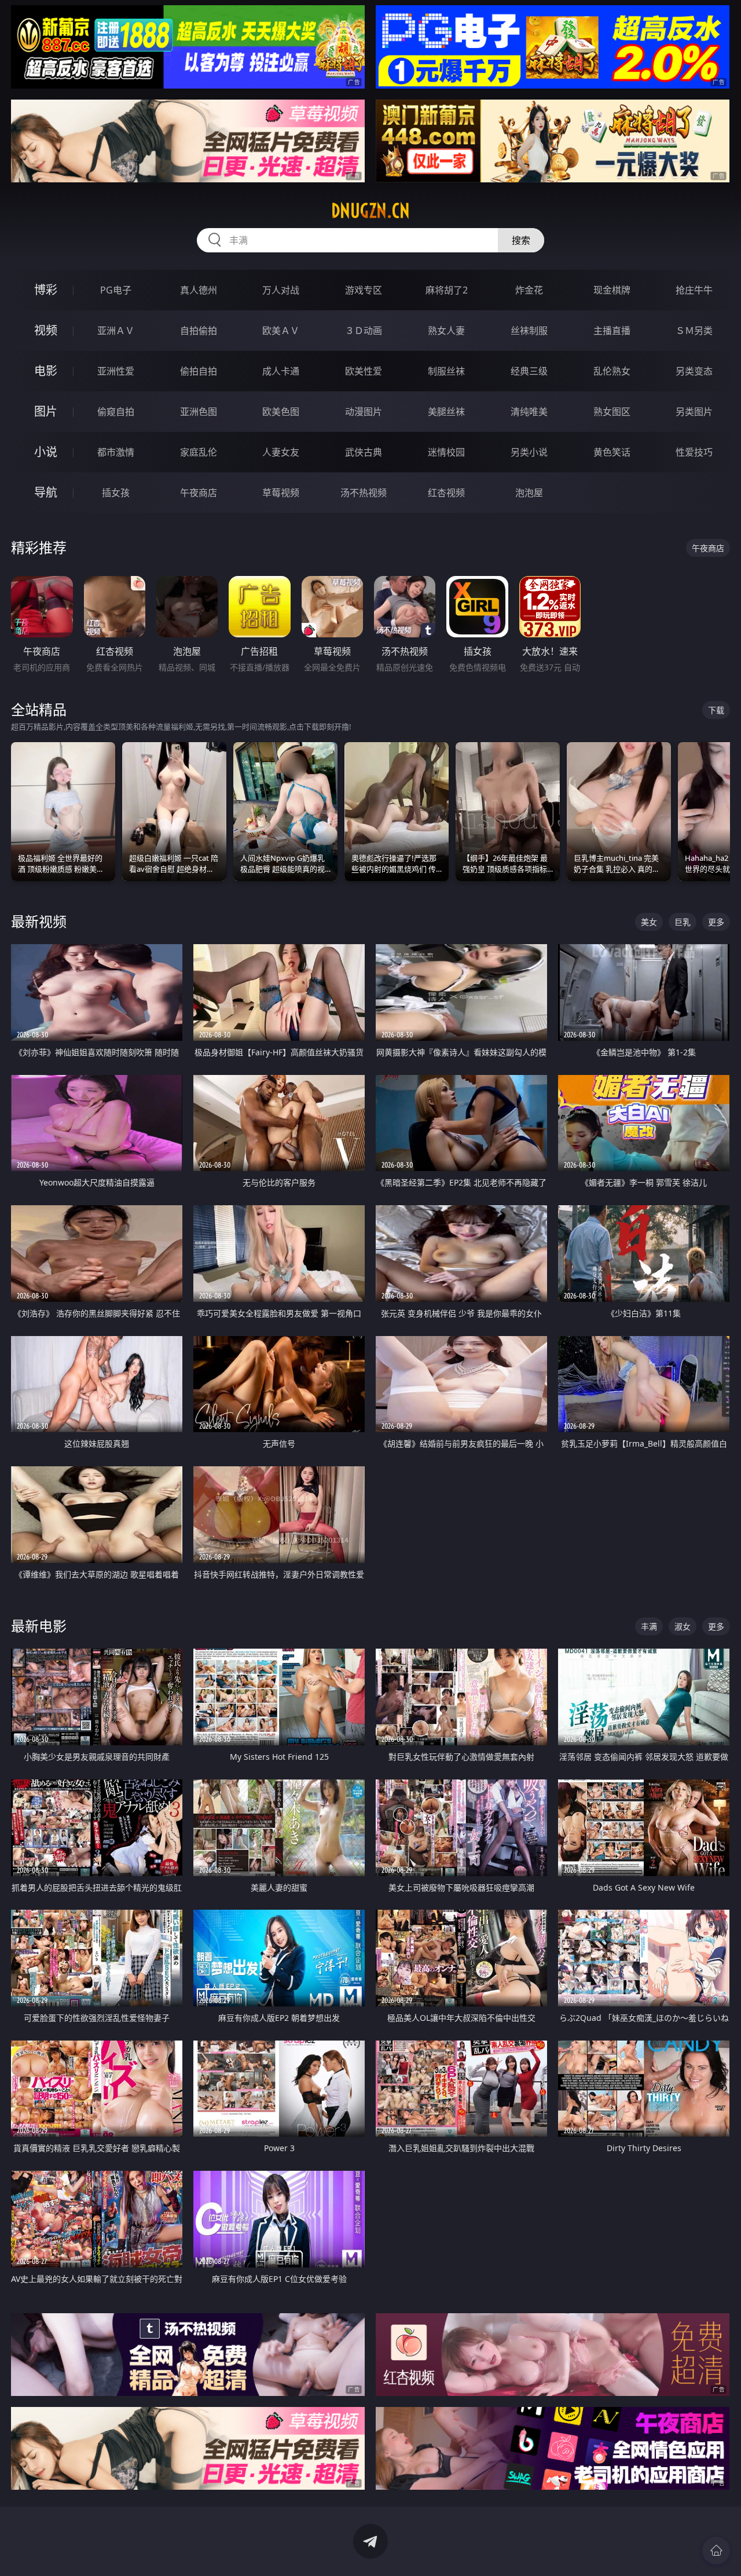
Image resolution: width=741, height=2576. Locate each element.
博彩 (46, 290)
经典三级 (529, 371)
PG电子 (116, 290)
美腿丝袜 (446, 412)
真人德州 (199, 290)
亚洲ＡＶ (116, 331)
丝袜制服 (529, 331)
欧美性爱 (364, 371)
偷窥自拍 (116, 412)
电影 (46, 371)
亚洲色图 (199, 412)
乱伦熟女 (612, 371)
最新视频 (39, 921)
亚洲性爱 (116, 371)
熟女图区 (612, 412)
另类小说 (529, 452)
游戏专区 (364, 290)
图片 (46, 411)
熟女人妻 (446, 331)
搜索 (521, 240)
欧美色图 (281, 412)
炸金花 (529, 290)
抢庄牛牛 (694, 290)
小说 (46, 452)
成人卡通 (281, 371)
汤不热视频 (364, 493)
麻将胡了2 (447, 290)
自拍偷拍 (199, 331)
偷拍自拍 (199, 371)
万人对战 (281, 290)
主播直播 (612, 331)
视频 (46, 330)
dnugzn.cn (370, 211)
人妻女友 (281, 452)
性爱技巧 (694, 452)
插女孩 (116, 493)
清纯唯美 (529, 412)
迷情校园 (446, 452)
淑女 (683, 1626)
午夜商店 (199, 493)
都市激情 (116, 452)
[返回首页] (716, 2551)
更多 (716, 922)
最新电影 (39, 1626)
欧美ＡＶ (281, 331)
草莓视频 (281, 493)
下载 (716, 710)
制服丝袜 (446, 371)
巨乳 (683, 922)
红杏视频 (446, 493)
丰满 (649, 1626)
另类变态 (694, 371)
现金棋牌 (612, 290)
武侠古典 (364, 452)
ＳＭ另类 (694, 331)
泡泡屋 (529, 493)
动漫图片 (364, 412)
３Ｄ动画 (364, 331)
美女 (649, 922)
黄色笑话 (612, 452)
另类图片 (694, 412)
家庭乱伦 (199, 452)
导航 (46, 492)
